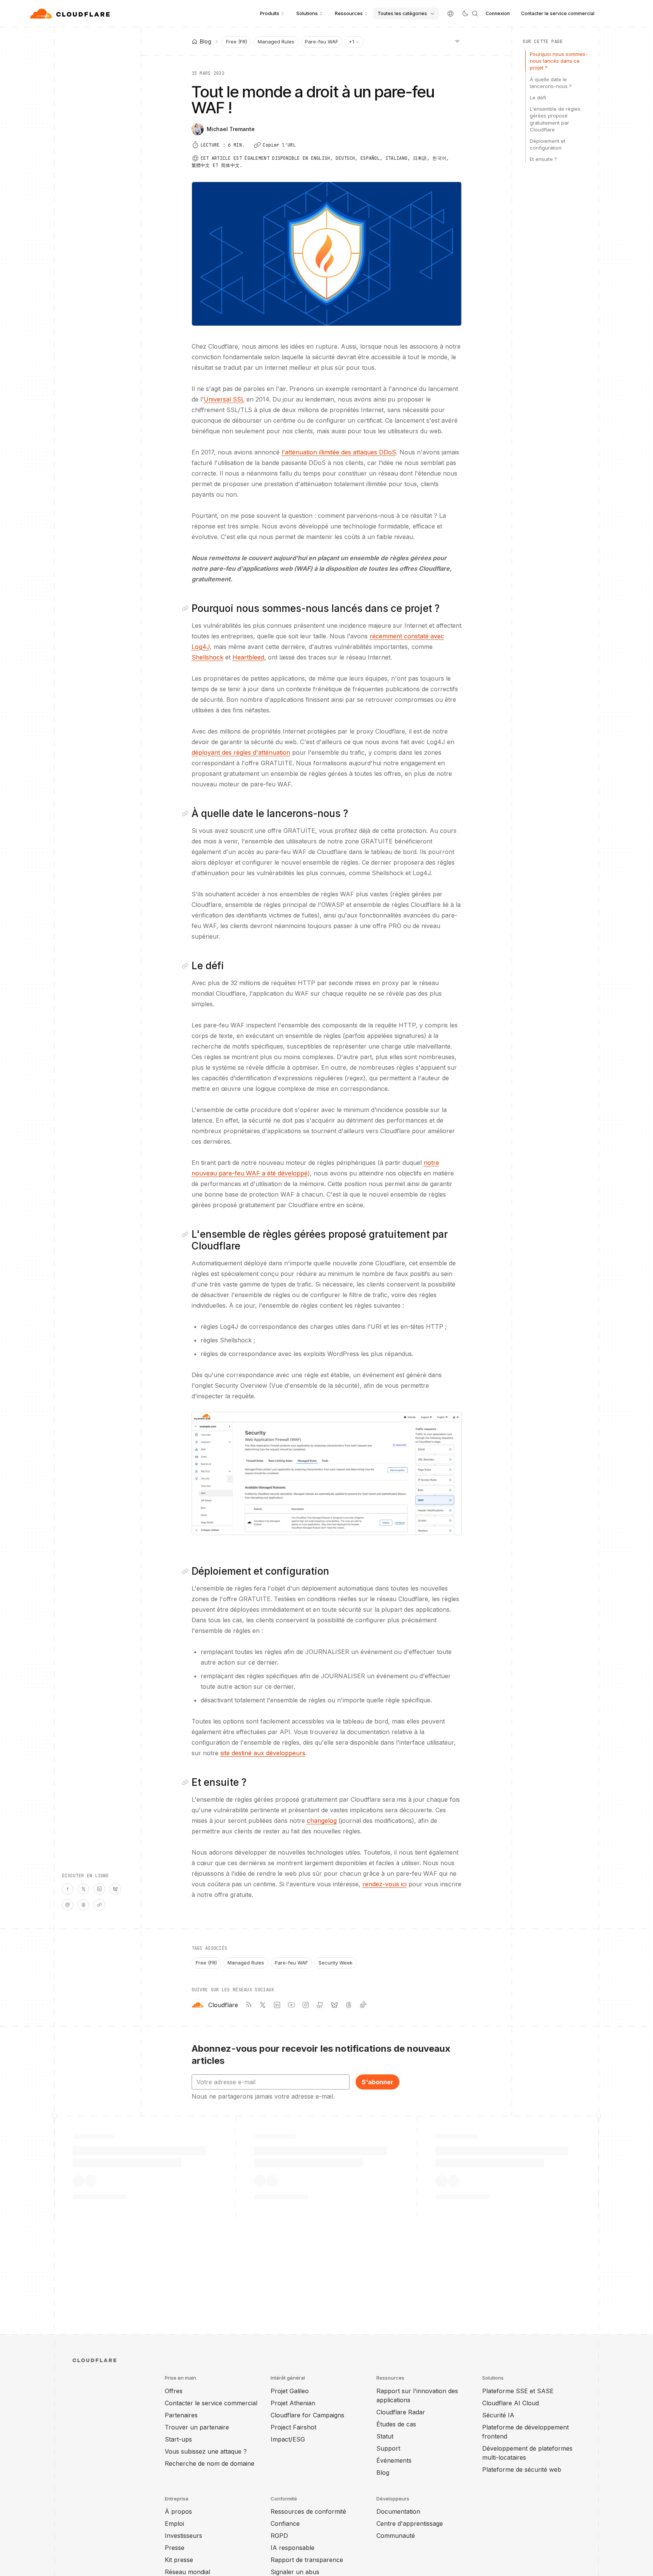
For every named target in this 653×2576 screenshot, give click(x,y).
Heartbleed (248, 657)
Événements (394, 2460)
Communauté (396, 2536)
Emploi (174, 2523)
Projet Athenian (293, 2403)
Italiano (396, 158)
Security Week (336, 1963)
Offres (174, 2391)
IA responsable (292, 2548)
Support (388, 2448)
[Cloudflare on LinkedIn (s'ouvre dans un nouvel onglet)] (277, 2005)
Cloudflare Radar (401, 2412)
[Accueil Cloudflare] (71, 14)
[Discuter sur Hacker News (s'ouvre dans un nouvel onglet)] (68, 1889)
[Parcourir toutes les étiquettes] (457, 41)
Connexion (498, 13)
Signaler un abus (295, 2572)
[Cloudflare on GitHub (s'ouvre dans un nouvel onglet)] (320, 2005)
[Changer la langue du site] (450, 14)
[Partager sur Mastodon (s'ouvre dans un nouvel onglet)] (68, 1905)
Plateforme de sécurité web (522, 2469)
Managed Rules (276, 42)
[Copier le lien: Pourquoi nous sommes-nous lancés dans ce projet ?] (187, 608)
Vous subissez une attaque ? (206, 2451)
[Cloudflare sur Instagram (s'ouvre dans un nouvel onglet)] (306, 2005)
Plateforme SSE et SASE (518, 2391)
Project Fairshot (293, 2427)
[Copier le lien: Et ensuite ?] (187, 1782)
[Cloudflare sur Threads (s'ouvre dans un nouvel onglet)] (349, 2005)
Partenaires (181, 2415)
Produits (270, 13)
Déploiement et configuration (548, 144)
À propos (178, 2511)
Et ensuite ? (543, 159)
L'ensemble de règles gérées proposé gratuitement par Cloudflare (555, 119)
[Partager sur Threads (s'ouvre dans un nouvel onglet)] (84, 1905)
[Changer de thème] (465, 14)
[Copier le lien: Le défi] (187, 966)
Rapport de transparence (307, 2560)
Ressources (349, 13)
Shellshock (207, 657)
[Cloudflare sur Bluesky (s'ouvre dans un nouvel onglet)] (334, 2005)
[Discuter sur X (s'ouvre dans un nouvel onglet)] (84, 1889)
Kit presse (179, 2560)
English (321, 158)
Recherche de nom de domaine (210, 2463)
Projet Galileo (290, 2391)
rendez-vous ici (385, 1884)
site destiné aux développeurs (263, 1753)
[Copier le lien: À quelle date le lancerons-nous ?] (187, 814)
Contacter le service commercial (558, 13)
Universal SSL (224, 399)
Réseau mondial (187, 2572)
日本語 (420, 158)
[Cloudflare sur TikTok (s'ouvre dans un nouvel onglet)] (363, 2005)
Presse (175, 2548)
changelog (322, 1821)
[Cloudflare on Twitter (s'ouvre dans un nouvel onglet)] (263, 2005)
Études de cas (396, 2424)
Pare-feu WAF (322, 42)
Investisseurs (183, 2536)
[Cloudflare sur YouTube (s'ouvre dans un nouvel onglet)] (291, 2005)
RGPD (279, 2536)
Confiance (285, 2523)
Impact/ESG (288, 2439)
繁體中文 (201, 165)
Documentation (398, 2511)
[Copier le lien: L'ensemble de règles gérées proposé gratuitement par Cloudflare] (187, 1234)
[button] (327, 1473)
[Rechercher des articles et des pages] (475, 14)
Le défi (538, 97)
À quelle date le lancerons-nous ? (551, 83)
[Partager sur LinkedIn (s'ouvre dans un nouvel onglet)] (99, 1889)
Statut (385, 2436)
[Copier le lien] (99, 1905)
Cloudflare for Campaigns (307, 2415)
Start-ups (178, 2439)
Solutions (307, 13)
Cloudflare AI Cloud (511, 2403)
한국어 (439, 158)
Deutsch (345, 158)
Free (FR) (237, 42)
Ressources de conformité (308, 2511)
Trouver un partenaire (197, 2427)
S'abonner (378, 2082)
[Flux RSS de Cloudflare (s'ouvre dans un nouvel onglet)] (248, 2005)
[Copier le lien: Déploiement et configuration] (187, 1571)
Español (370, 158)
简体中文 (230, 165)
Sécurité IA (498, 2415)
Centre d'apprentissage (410, 2523)
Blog (383, 2473)
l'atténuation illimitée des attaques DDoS (339, 452)
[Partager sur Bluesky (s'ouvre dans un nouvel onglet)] (115, 1889)
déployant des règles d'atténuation (241, 752)
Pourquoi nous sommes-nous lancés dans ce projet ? (559, 61)
